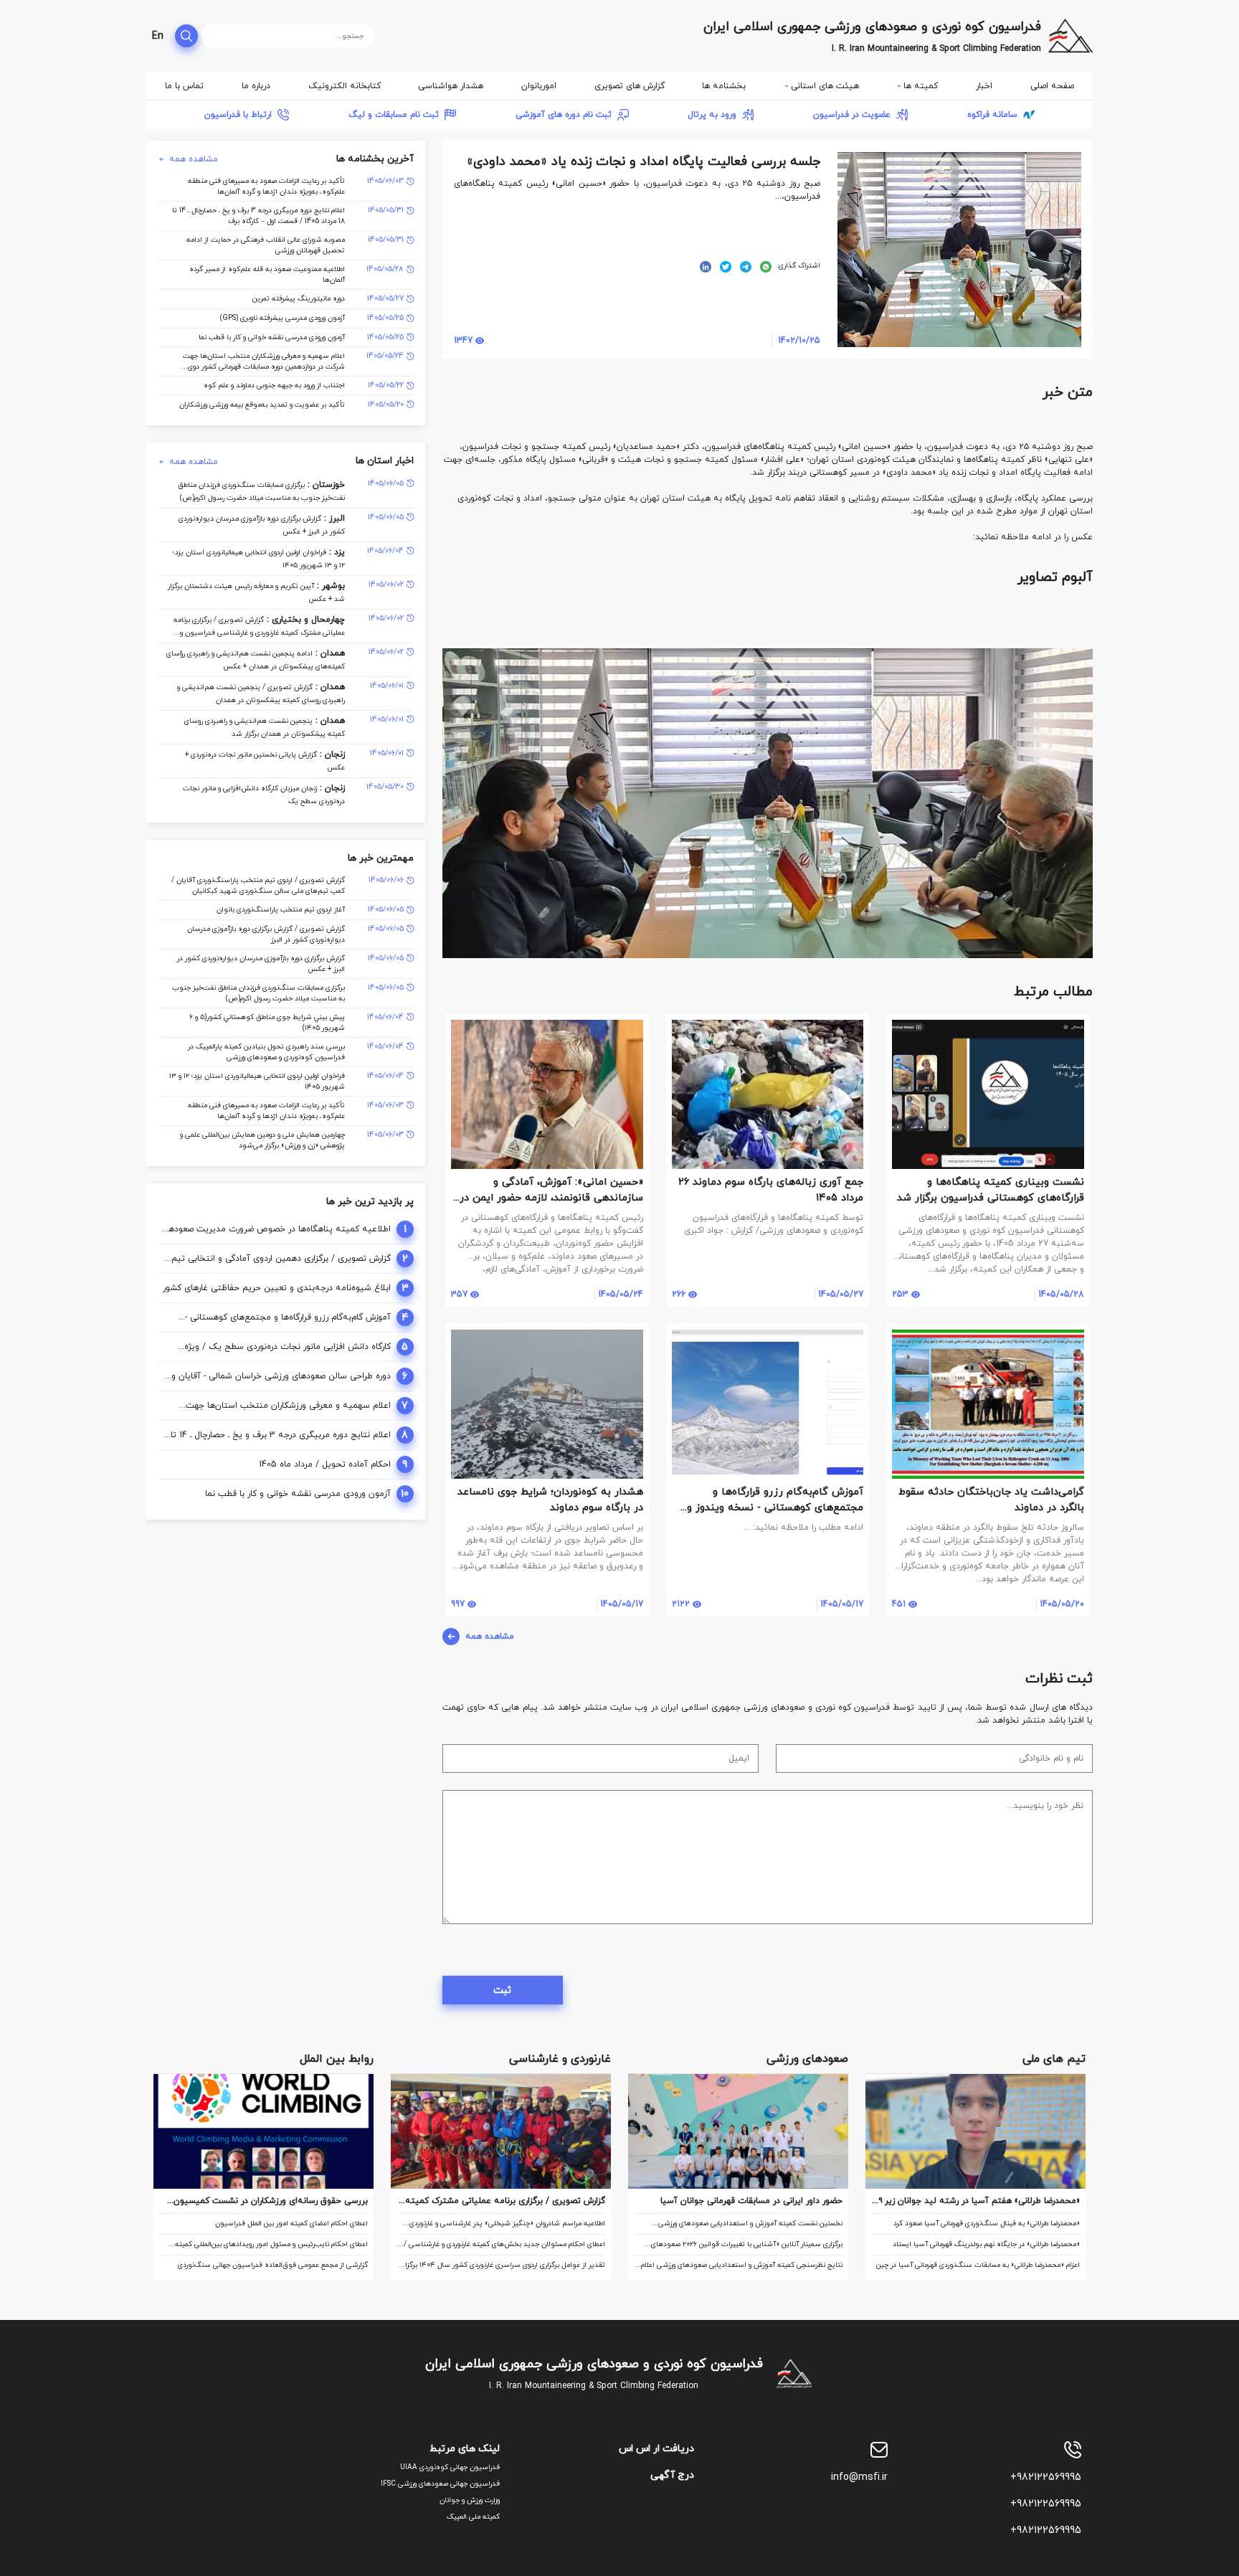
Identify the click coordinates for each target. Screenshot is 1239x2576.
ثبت (502, 1990)
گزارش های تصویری (630, 86)
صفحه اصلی (1052, 86)
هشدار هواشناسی (451, 86)
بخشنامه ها (724, 86)
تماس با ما (184, 86)
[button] (1080, 612)
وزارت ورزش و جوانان (470, 2500)
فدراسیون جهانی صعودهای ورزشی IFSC (440, 2484)
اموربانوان (539, 86)
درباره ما (256, 86)
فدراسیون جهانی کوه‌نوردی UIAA (450, 2467)
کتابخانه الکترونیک (345, 86)
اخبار (984, 86)
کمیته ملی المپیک (473, 2517)
